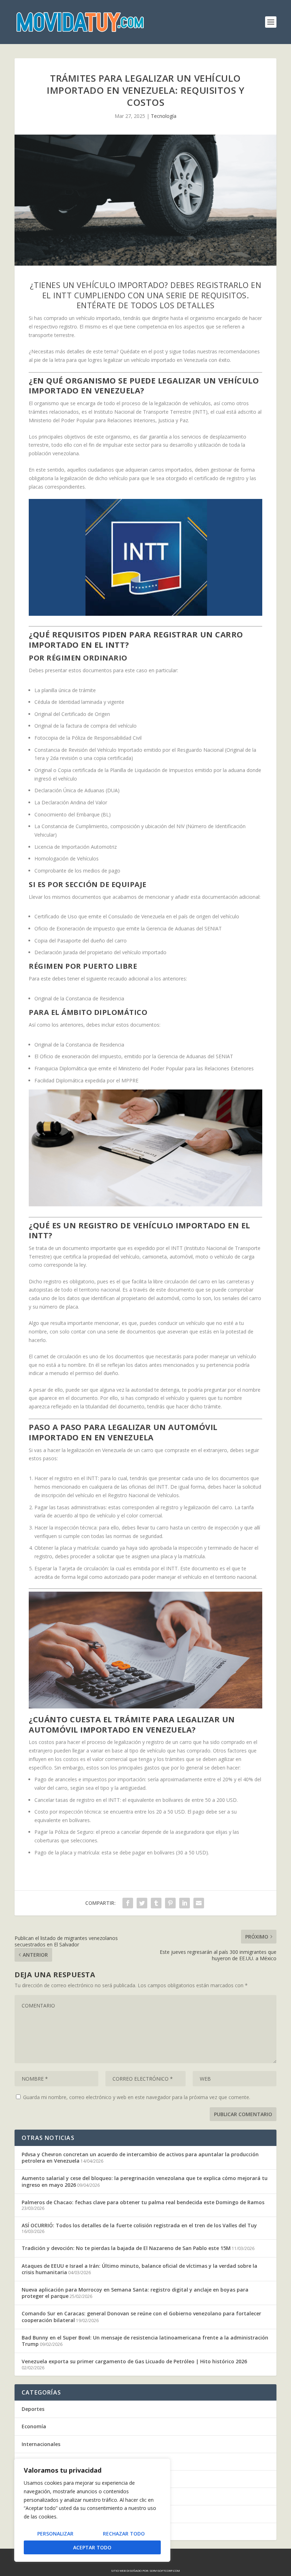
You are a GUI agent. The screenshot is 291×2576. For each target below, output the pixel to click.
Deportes (33, 2409)
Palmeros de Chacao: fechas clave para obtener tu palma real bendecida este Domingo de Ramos (143, 2202)
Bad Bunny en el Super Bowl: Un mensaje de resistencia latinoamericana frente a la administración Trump (145, 2341)
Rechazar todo (124, 2534)
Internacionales (41, 2444)
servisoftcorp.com (165, 2570)
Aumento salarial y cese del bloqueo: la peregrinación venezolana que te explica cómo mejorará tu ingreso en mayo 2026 (145, 2181)
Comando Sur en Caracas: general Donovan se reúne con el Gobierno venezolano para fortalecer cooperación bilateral (141, 2317)
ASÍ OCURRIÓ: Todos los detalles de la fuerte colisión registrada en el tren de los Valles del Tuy (139, 2225)
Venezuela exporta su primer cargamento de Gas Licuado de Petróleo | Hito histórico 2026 (134, 2361)
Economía (34, 2426)
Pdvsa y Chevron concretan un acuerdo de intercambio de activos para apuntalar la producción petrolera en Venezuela (140, 2157)
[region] (92, 2510)
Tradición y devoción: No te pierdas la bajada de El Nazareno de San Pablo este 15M (126, 2248)
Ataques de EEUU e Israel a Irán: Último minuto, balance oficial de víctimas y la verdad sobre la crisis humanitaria (139, 2269)
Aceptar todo (92, 2547)
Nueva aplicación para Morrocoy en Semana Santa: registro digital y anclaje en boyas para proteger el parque (135, 2293)
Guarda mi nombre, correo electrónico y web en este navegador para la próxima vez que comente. (137, 2097)
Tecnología (164, 116)
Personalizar (55, 2534)
